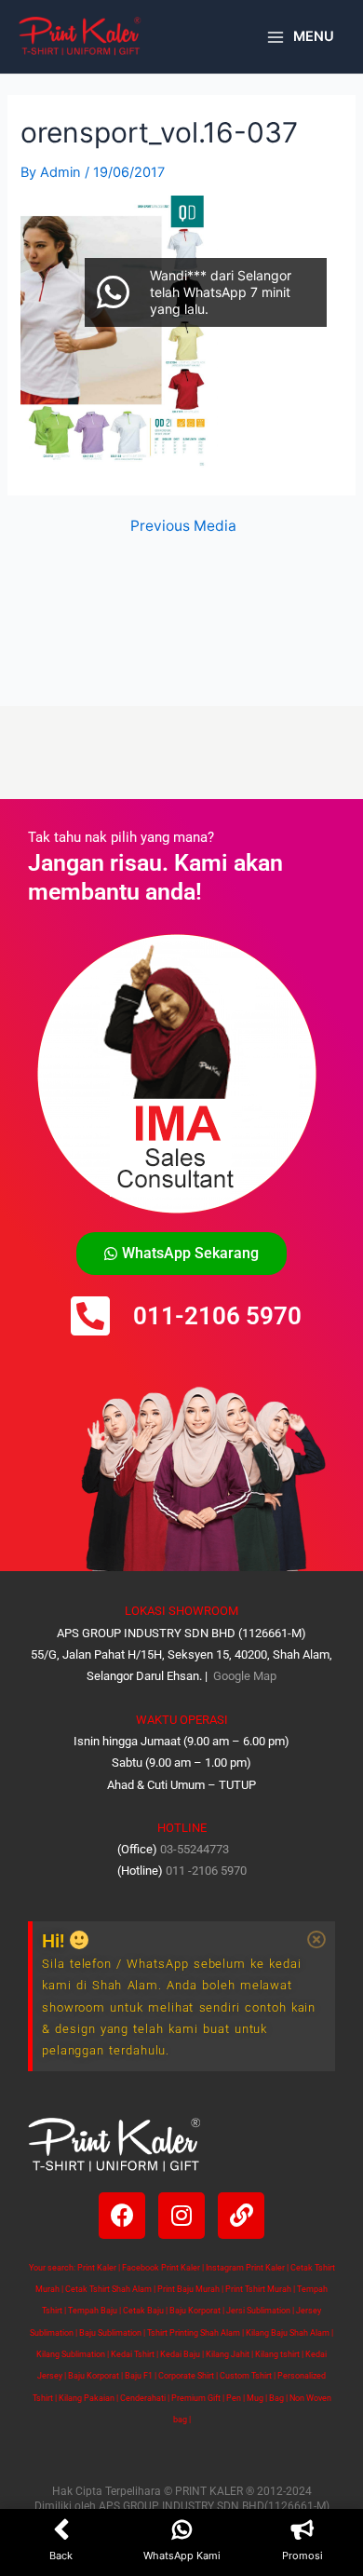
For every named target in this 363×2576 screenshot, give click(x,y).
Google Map (243, 1676)
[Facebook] (122, 2216)
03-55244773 (195, 1849)
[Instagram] (181, 2216)
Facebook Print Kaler (161, 2268)
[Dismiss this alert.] (316, 1940)
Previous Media (183, 526)
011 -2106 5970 (206, 1871)
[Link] (241, 2216)
